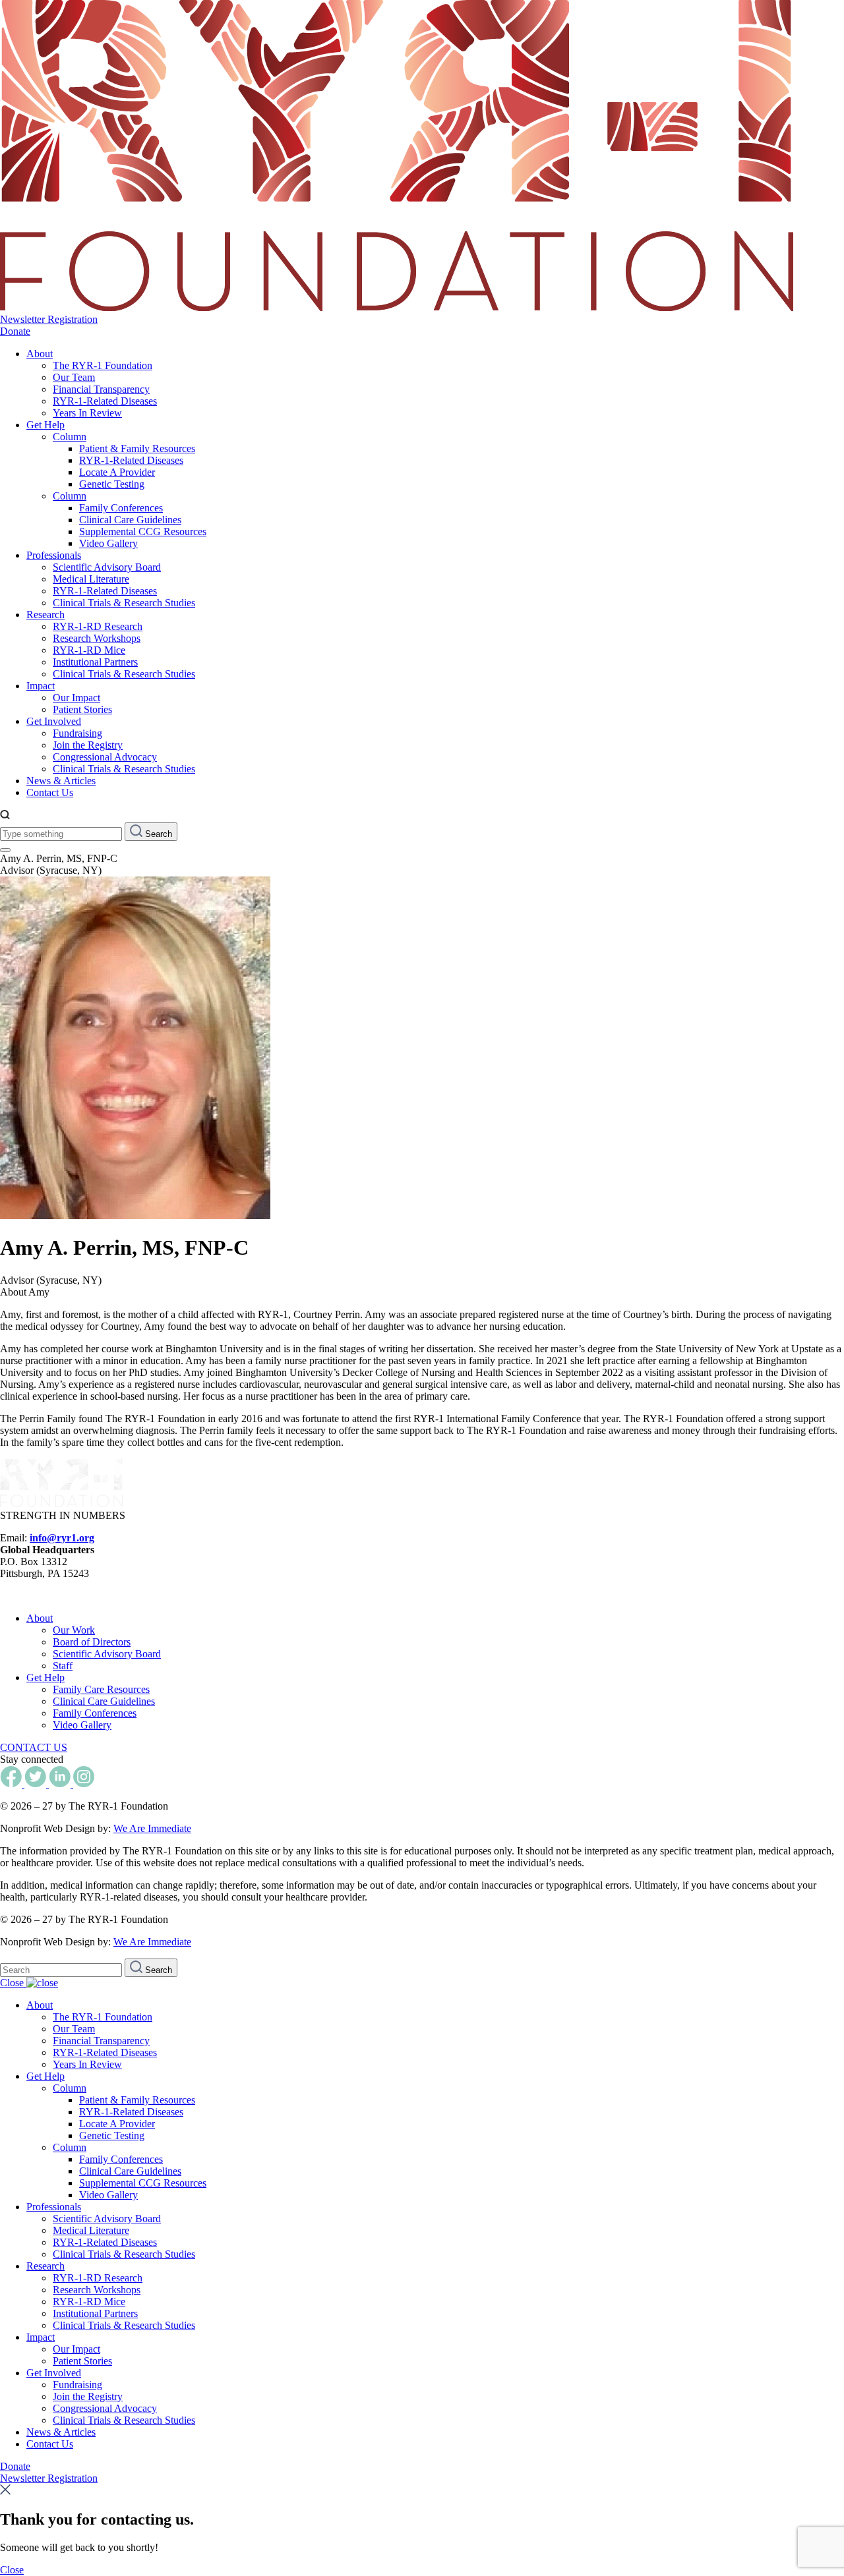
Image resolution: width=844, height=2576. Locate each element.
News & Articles (61, 781)
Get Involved (54, 721)
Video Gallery (108, 543)
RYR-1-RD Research (98, 626)
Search (157, 834)
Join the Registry (88, 745)
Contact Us (50, 792)
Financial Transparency (101, 389)
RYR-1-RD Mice (89, 650)
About (40, 354)
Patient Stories (82, 709)
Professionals (54, 555)
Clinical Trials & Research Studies (124, 603)
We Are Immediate (152, 1828)
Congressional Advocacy (105, 757)
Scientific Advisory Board (107, 567)
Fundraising (77, 733)
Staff (63, 1666)
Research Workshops (97, 638)
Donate (15, 331)
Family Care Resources (101, 1689)
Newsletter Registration (49, 319)
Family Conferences (121, 508)
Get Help (45, 425)
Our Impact (76, 698)
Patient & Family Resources (137, 448)
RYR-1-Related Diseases (105, 401)
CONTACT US (34, 1747)
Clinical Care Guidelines (130, 520)
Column (70, 437)
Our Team (74, 377)
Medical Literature (91, 579)
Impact (41, 686)
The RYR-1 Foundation (103, 365)
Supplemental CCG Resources (143, 531)
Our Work (74, 1630)
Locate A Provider (117, 472)
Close (13, 1983)
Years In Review (87, 413)
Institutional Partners (95, 662)
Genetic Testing (112, 484)
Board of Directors (92, 1642)
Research (45, 615)
